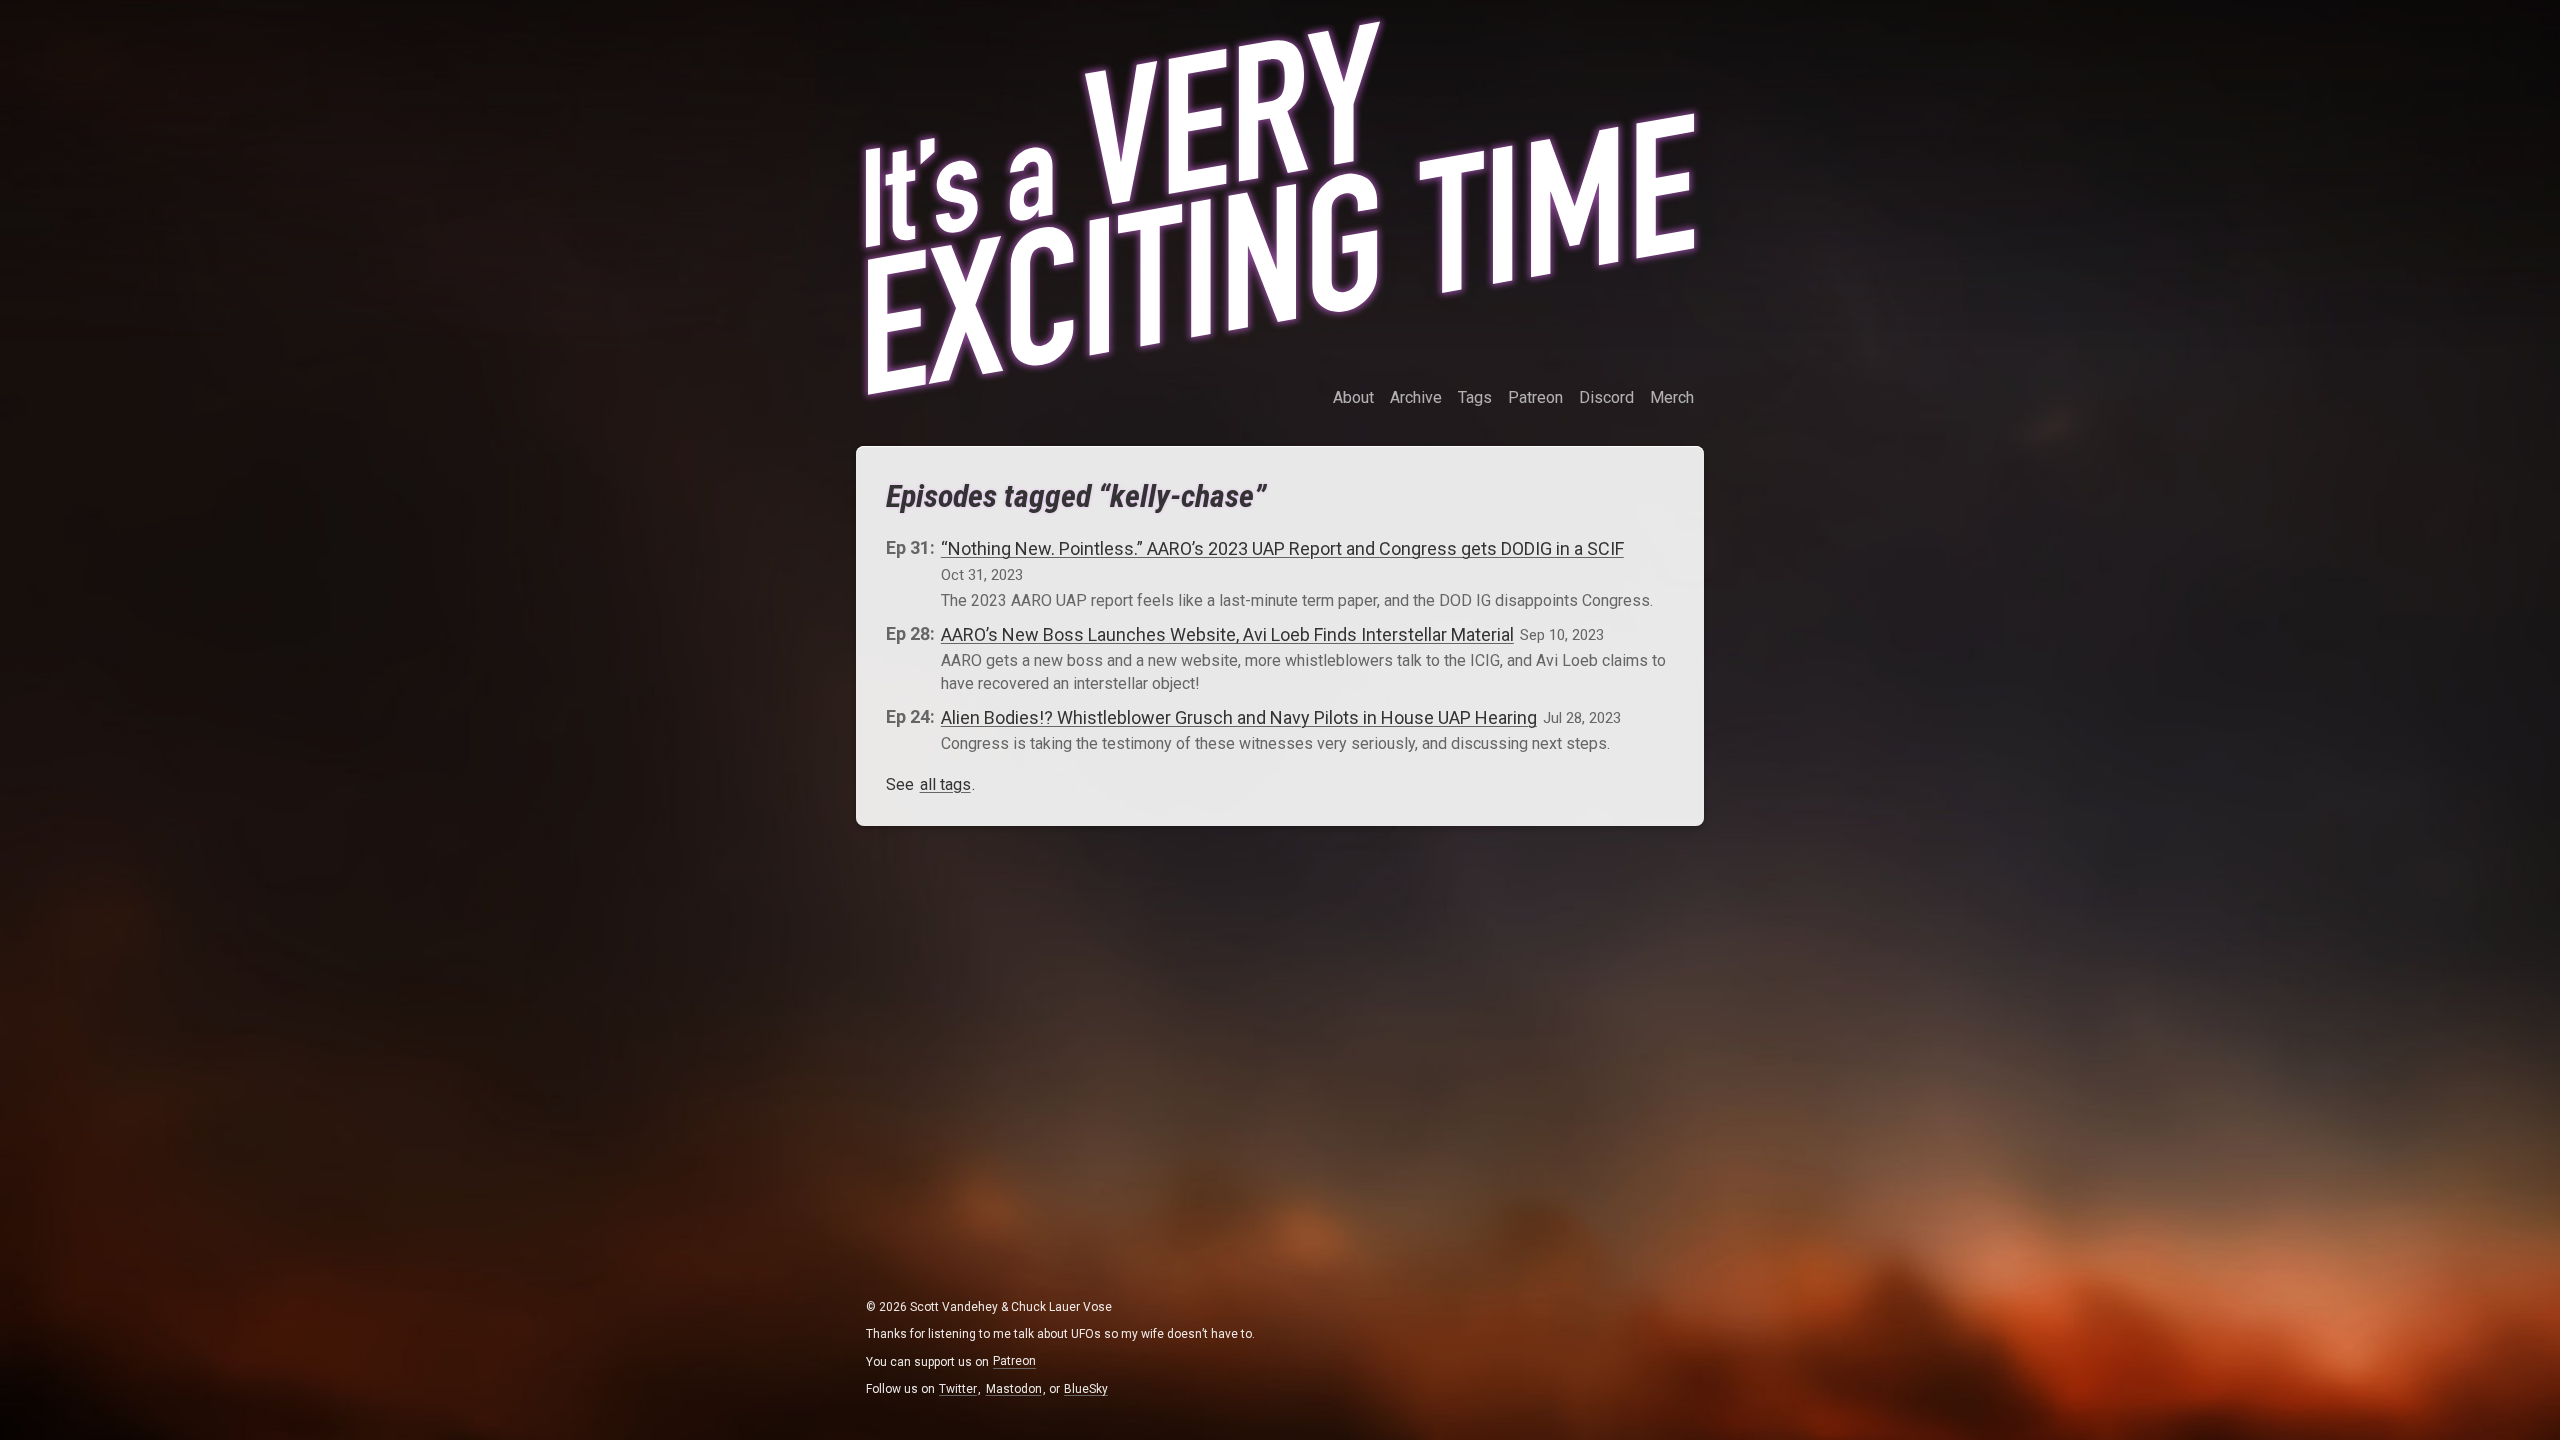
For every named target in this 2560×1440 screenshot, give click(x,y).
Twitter (958, 1389)
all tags (945, 784)
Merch (1672, 397)
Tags (1475, 397)
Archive (1416, 397)
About (1353, 397)
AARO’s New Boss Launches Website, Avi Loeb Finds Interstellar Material (1227, 633)
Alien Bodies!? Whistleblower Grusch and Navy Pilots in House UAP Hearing (1239, 716)
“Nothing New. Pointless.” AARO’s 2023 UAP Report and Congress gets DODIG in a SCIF (1282, 547)
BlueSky (1086, 1389)
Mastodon (1014, 1389)
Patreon (1535, 397)
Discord (1606, 397)
